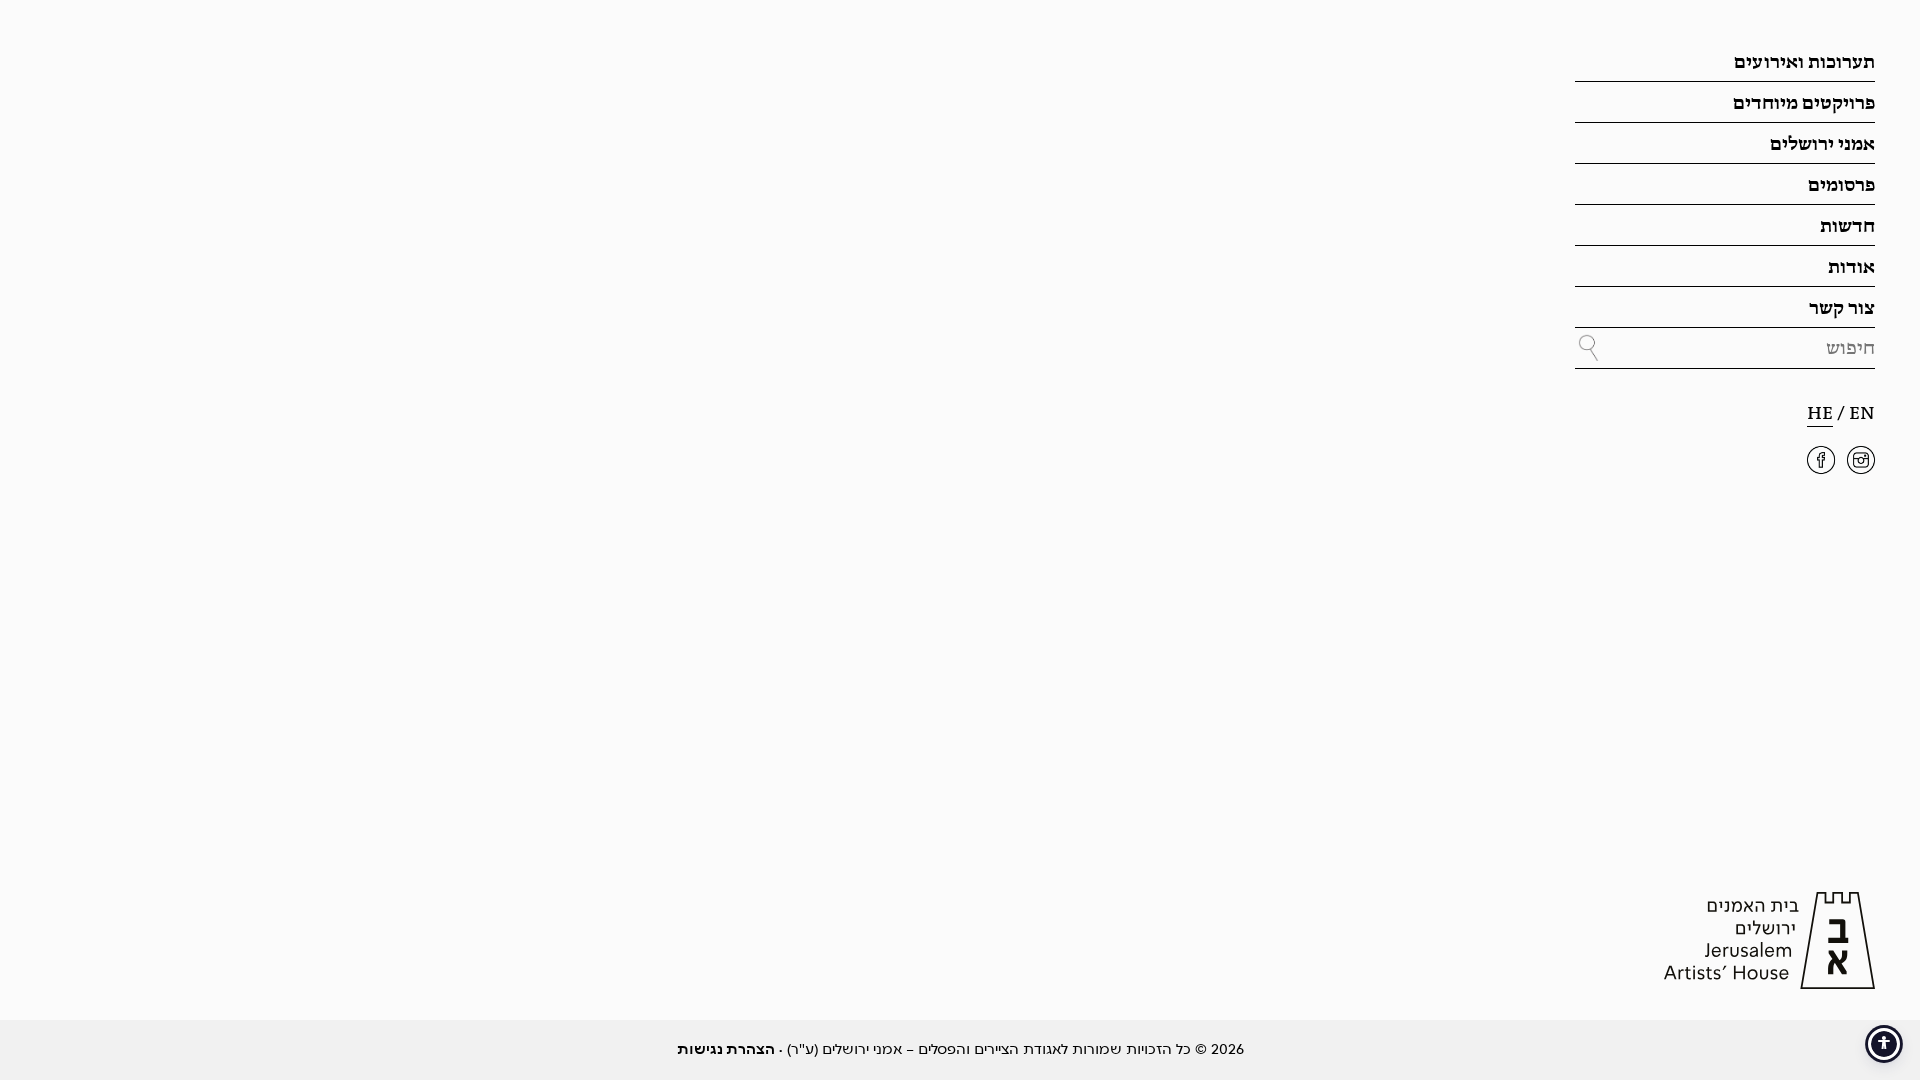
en (1862, 414)
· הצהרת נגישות (730, 1049)
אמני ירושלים (1822, 145)
